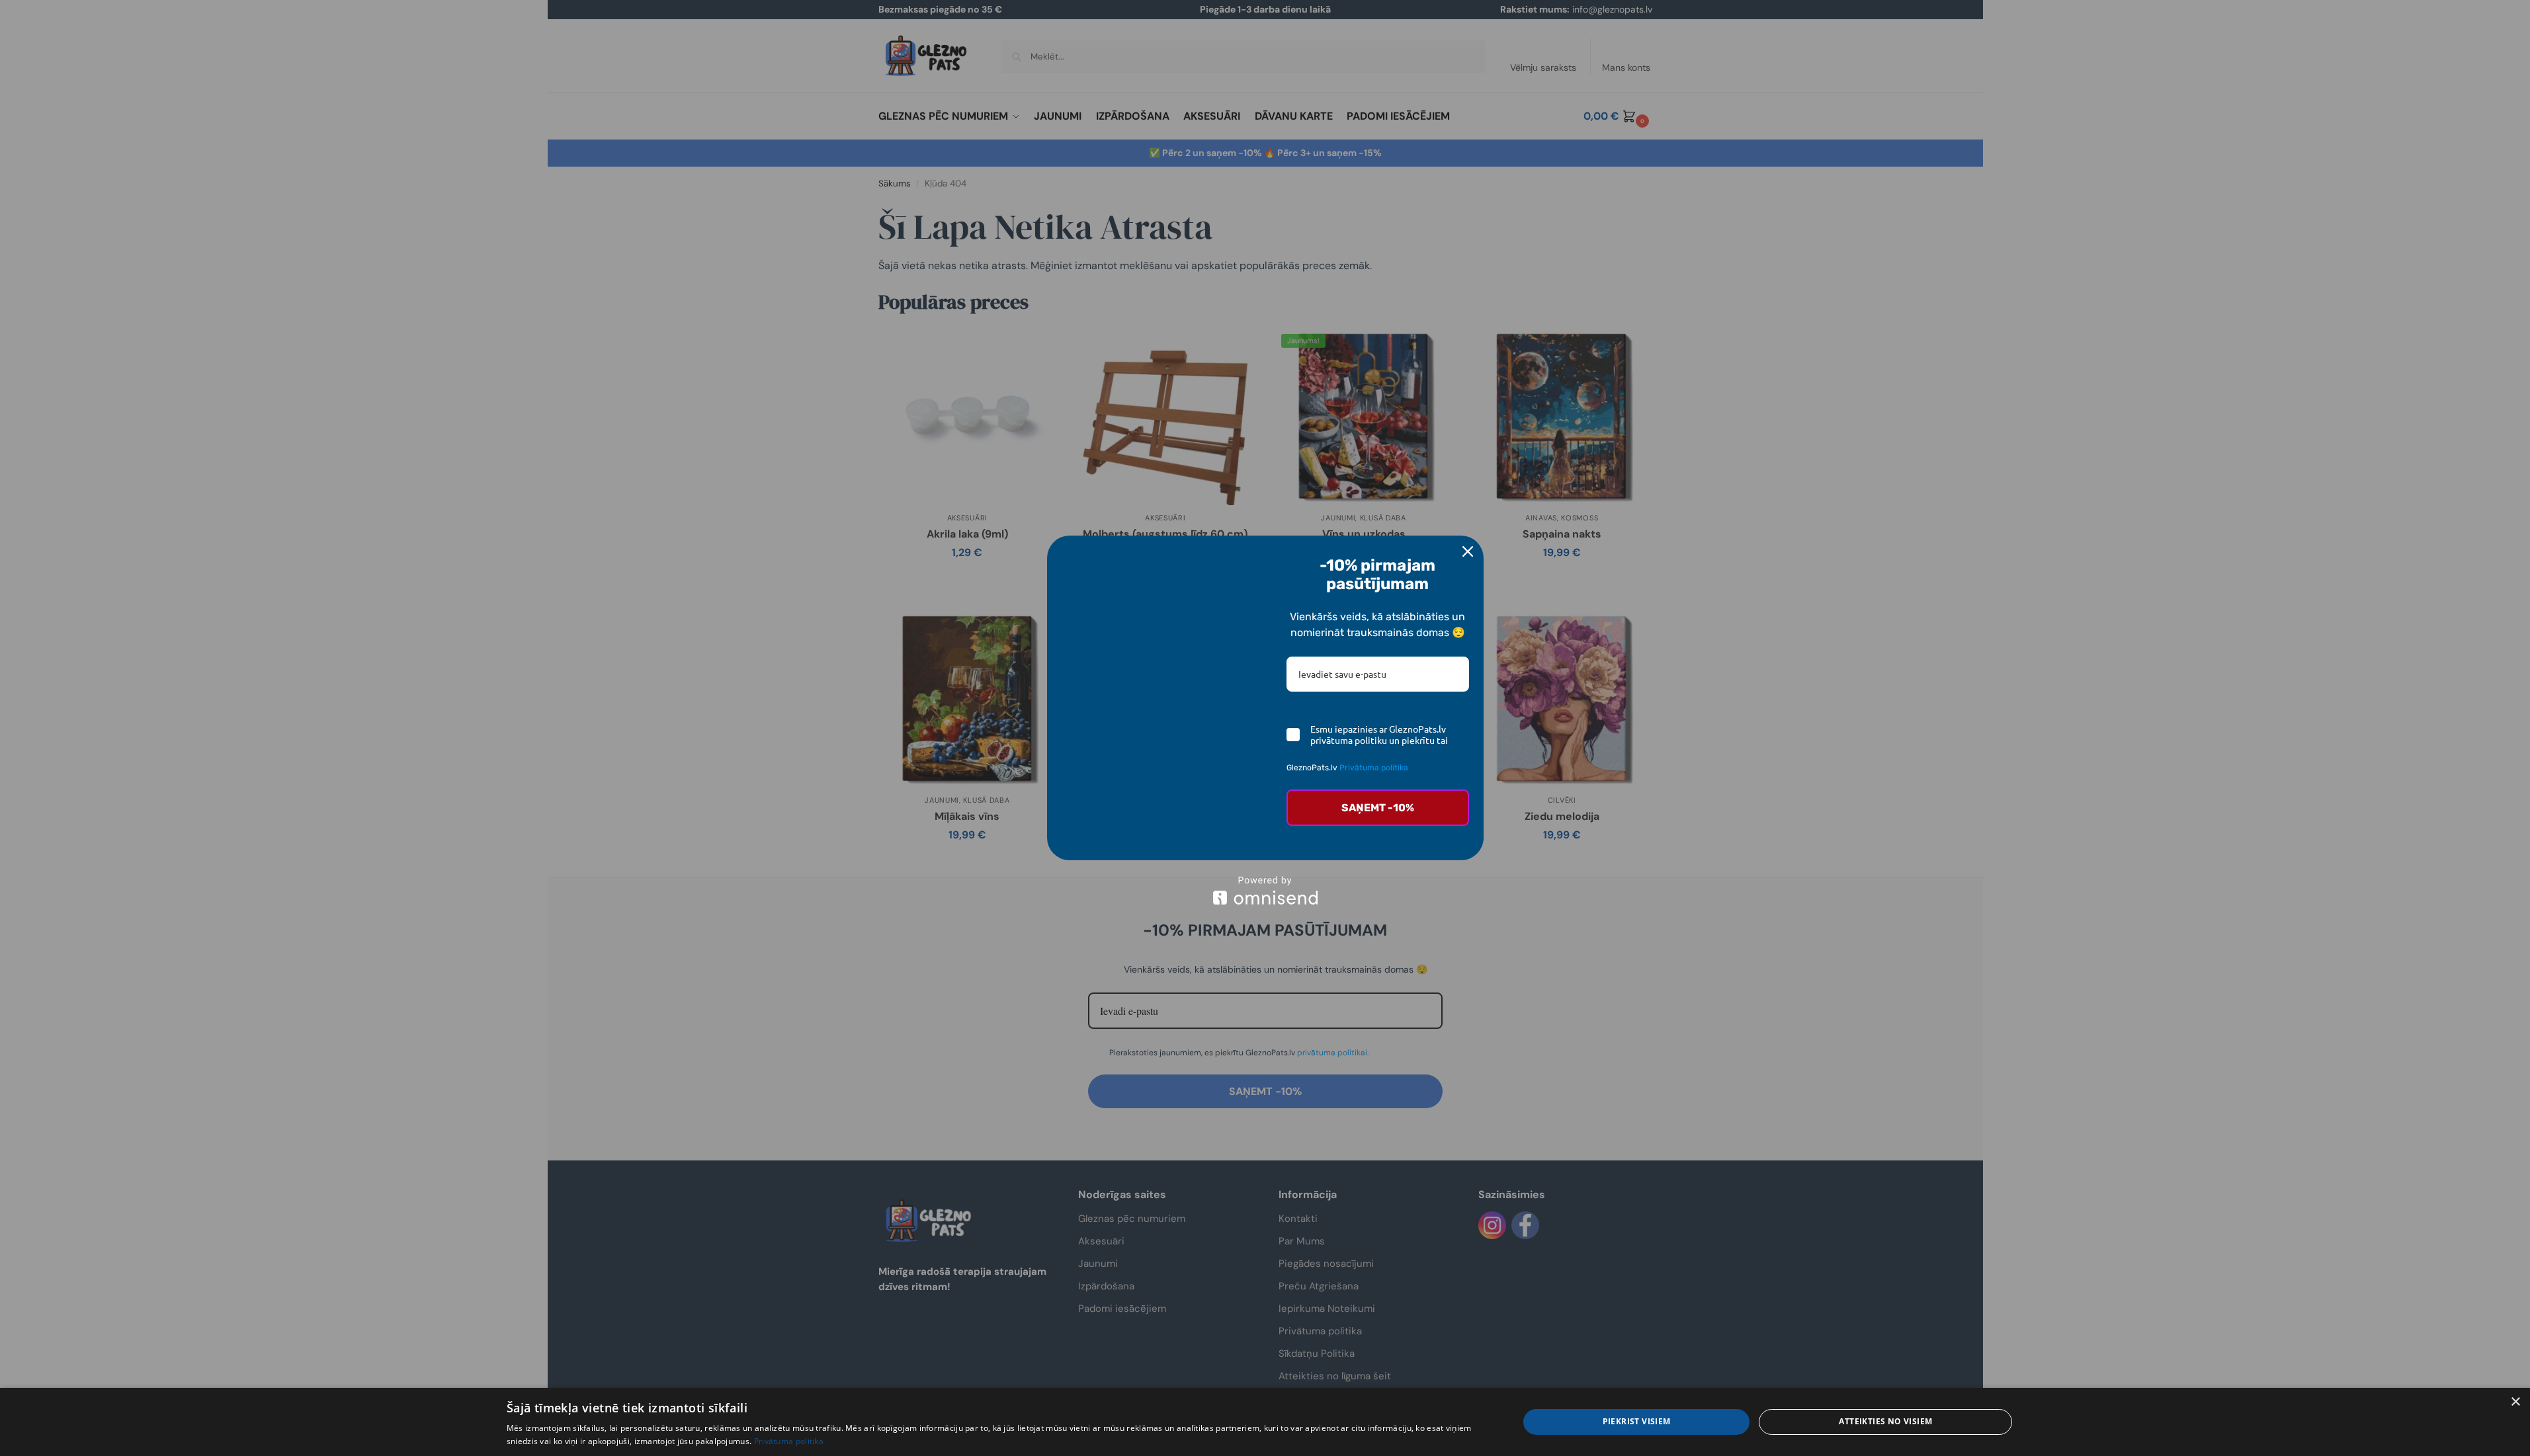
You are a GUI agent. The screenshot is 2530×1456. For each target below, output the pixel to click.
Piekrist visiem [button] (1637, 1421)
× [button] (2515, 1402)
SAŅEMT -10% (1378, 808)
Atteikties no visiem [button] (1885, 1421)
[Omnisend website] (1265, 890)
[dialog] (1265, 1422)
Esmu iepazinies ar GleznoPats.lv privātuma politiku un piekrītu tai (1379, 735)
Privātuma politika (1374, 768)
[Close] (1468, 551)
